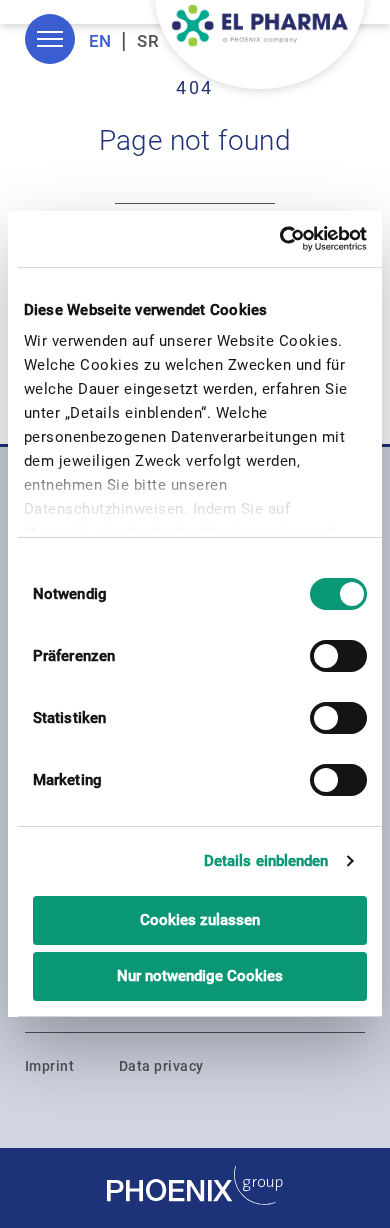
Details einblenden (266, 861)
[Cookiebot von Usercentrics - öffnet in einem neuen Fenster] (281, 239)
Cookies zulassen (200, 920)
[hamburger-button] (50, 39)
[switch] (338, 656)
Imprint (49, 1066)
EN (100, 41)
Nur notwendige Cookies (200, 976)
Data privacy (161, 1066)
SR (148, 41)
